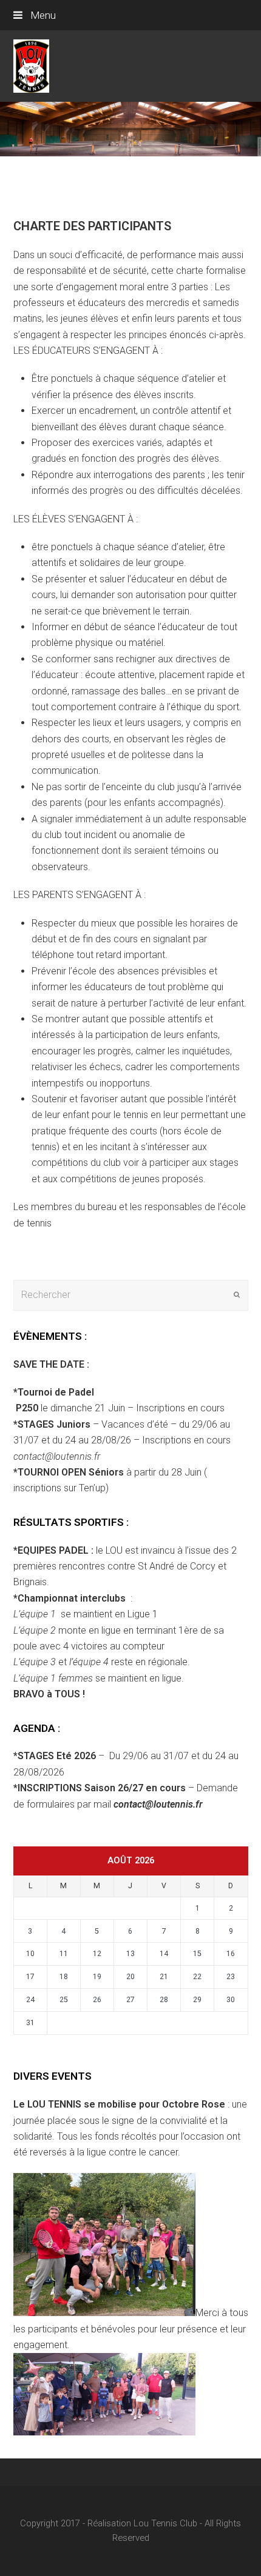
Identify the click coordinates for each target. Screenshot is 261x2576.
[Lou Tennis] (32, 65)
